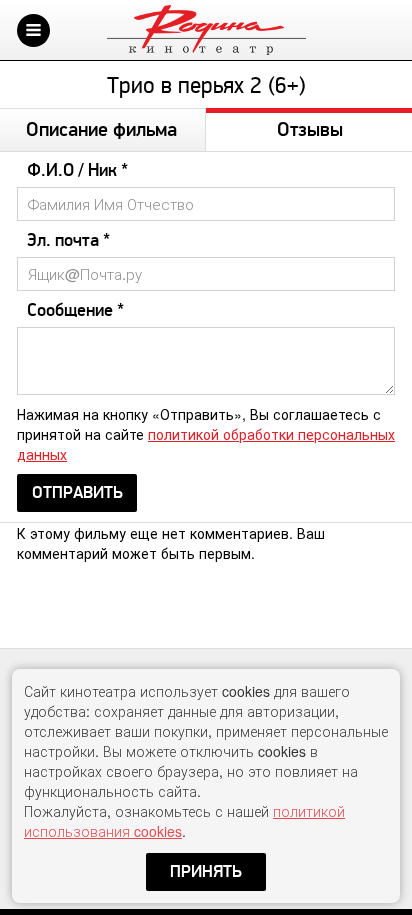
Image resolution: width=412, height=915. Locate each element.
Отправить (77, 492)
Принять (206, 871)
